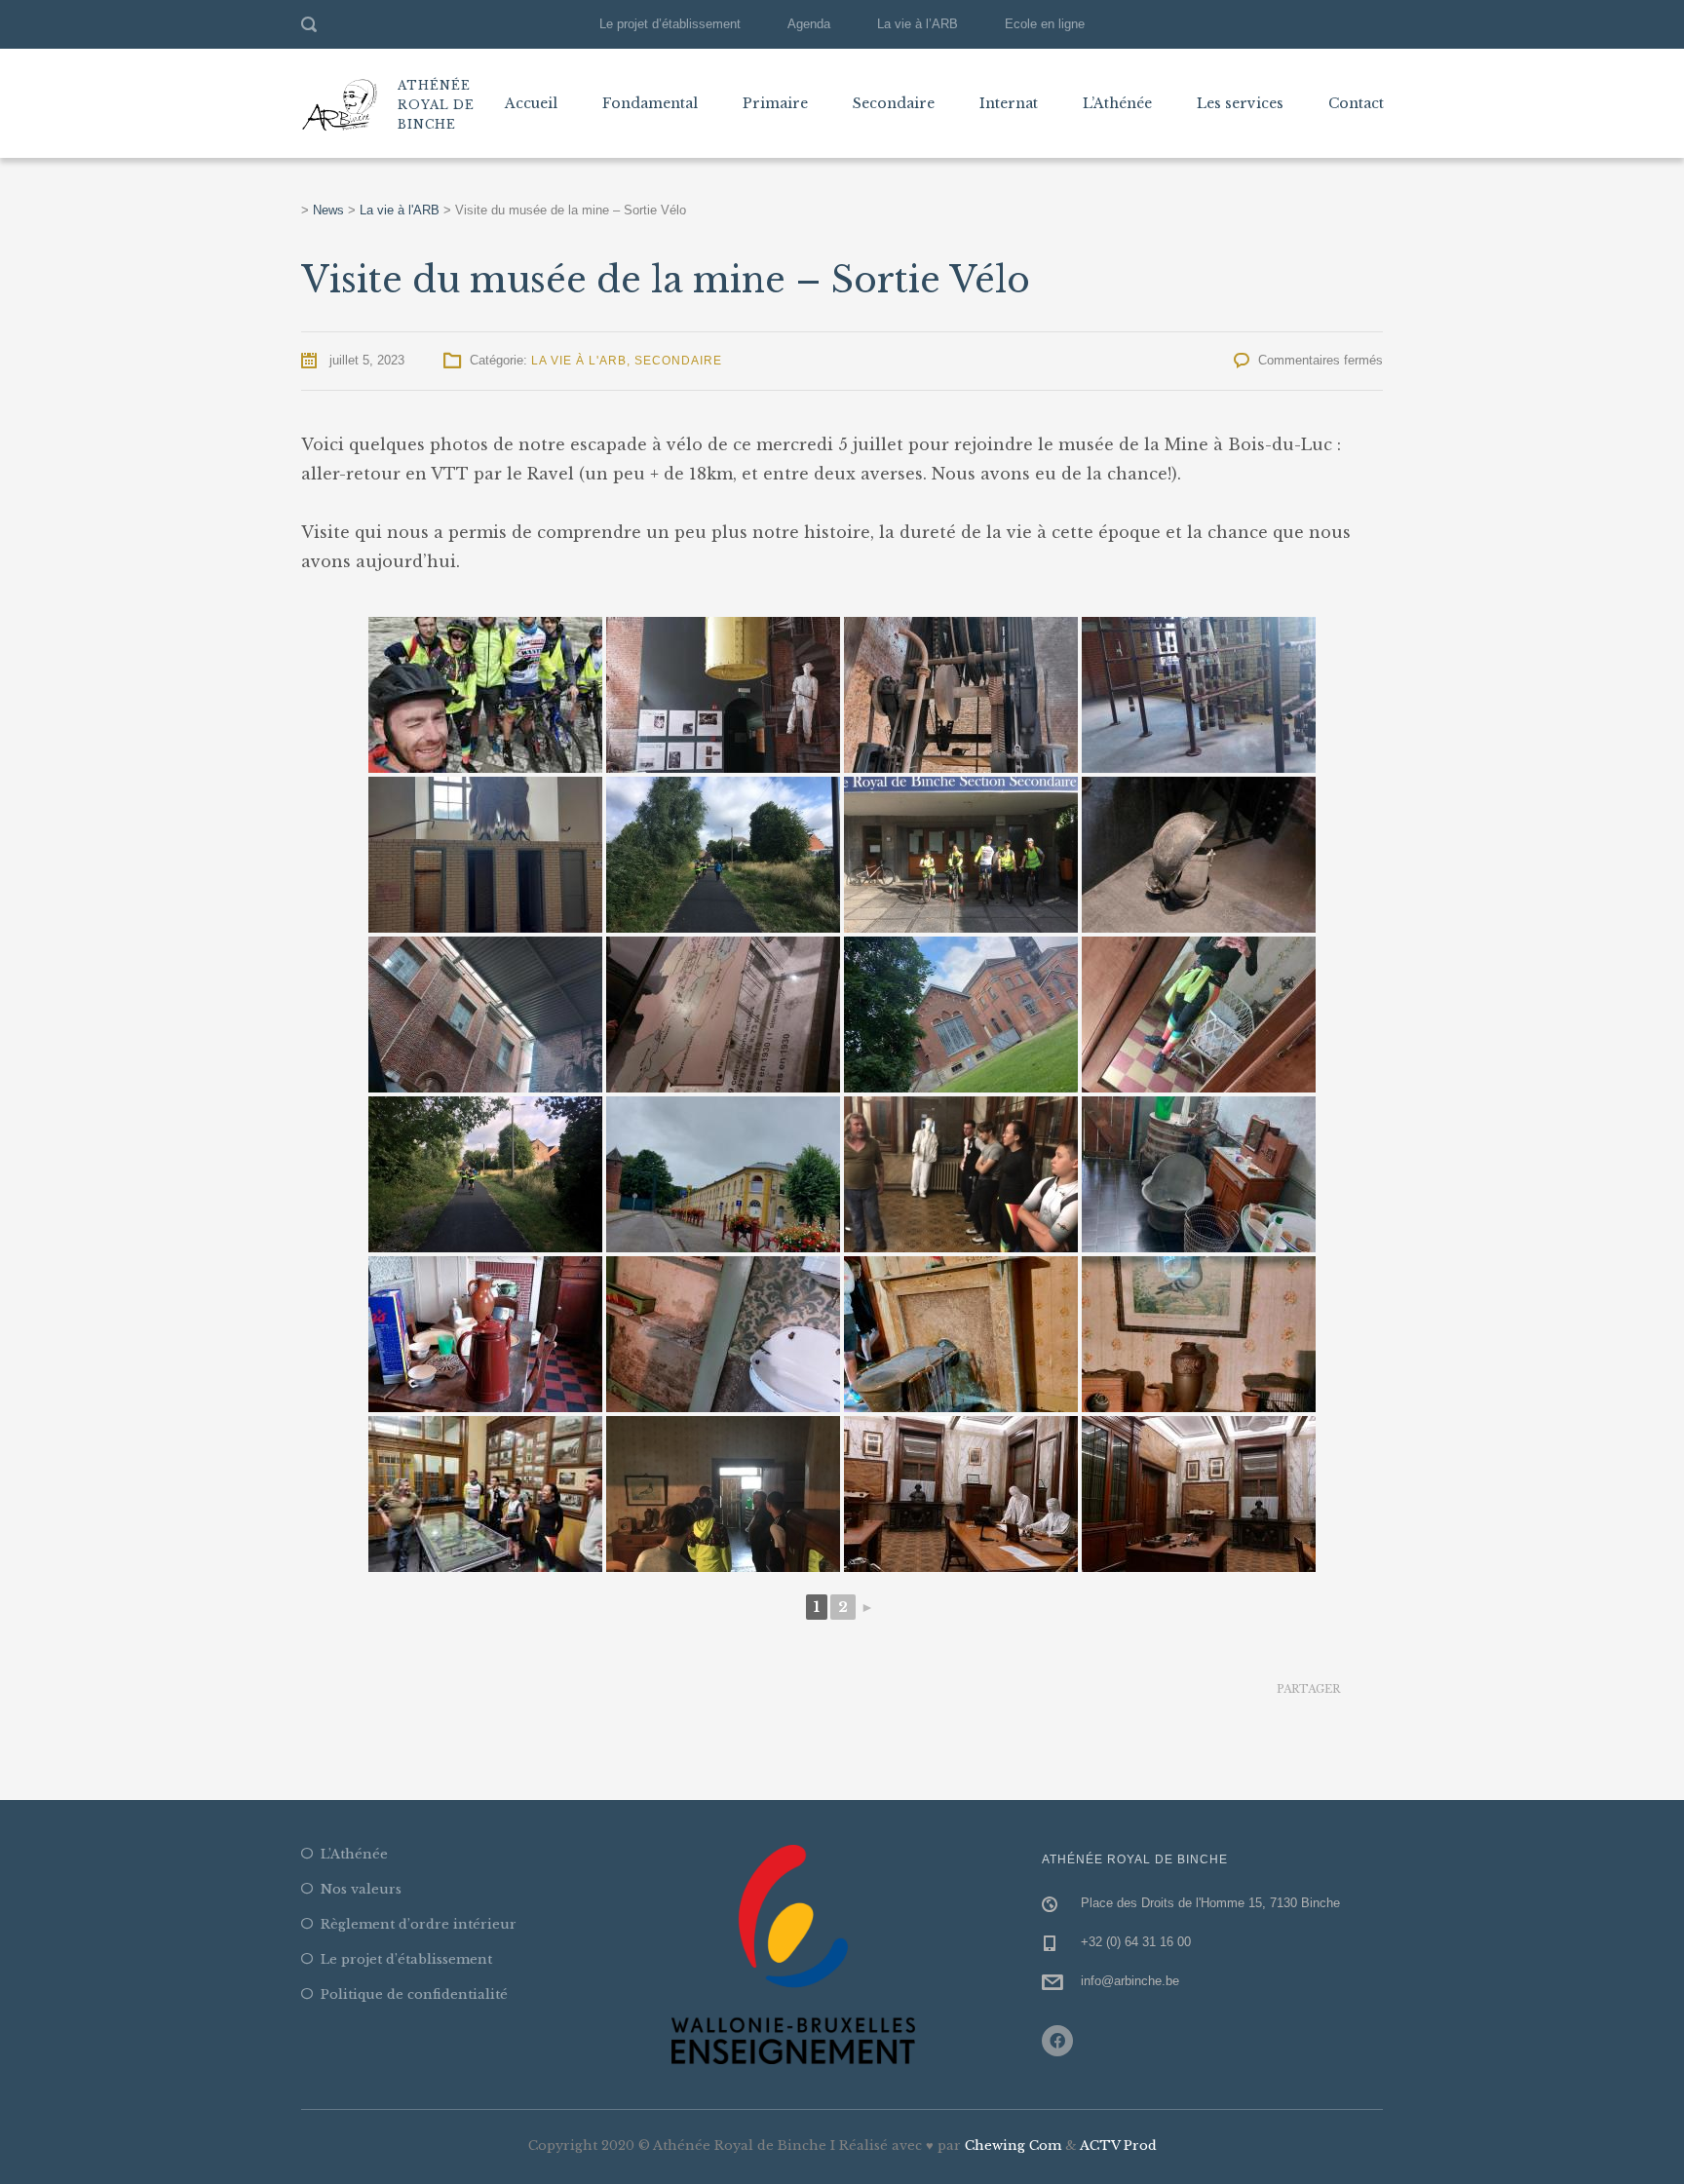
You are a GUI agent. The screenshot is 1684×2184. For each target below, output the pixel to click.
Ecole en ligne (1045, 24)
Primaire (775, 103)
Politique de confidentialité (414, 1994)
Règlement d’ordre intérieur (419, 1924)
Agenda (809, 24)
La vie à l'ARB (579, 361)
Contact (1356, 103)
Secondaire (894, 103)
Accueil (531, 103)
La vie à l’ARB (918, 24)
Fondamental (650, 103)
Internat (1009, 103)
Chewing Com (1013, 2146)
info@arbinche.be (1130, 1981)
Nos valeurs (361, 1889)
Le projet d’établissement (670, 24)
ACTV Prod (1118, 2146)
